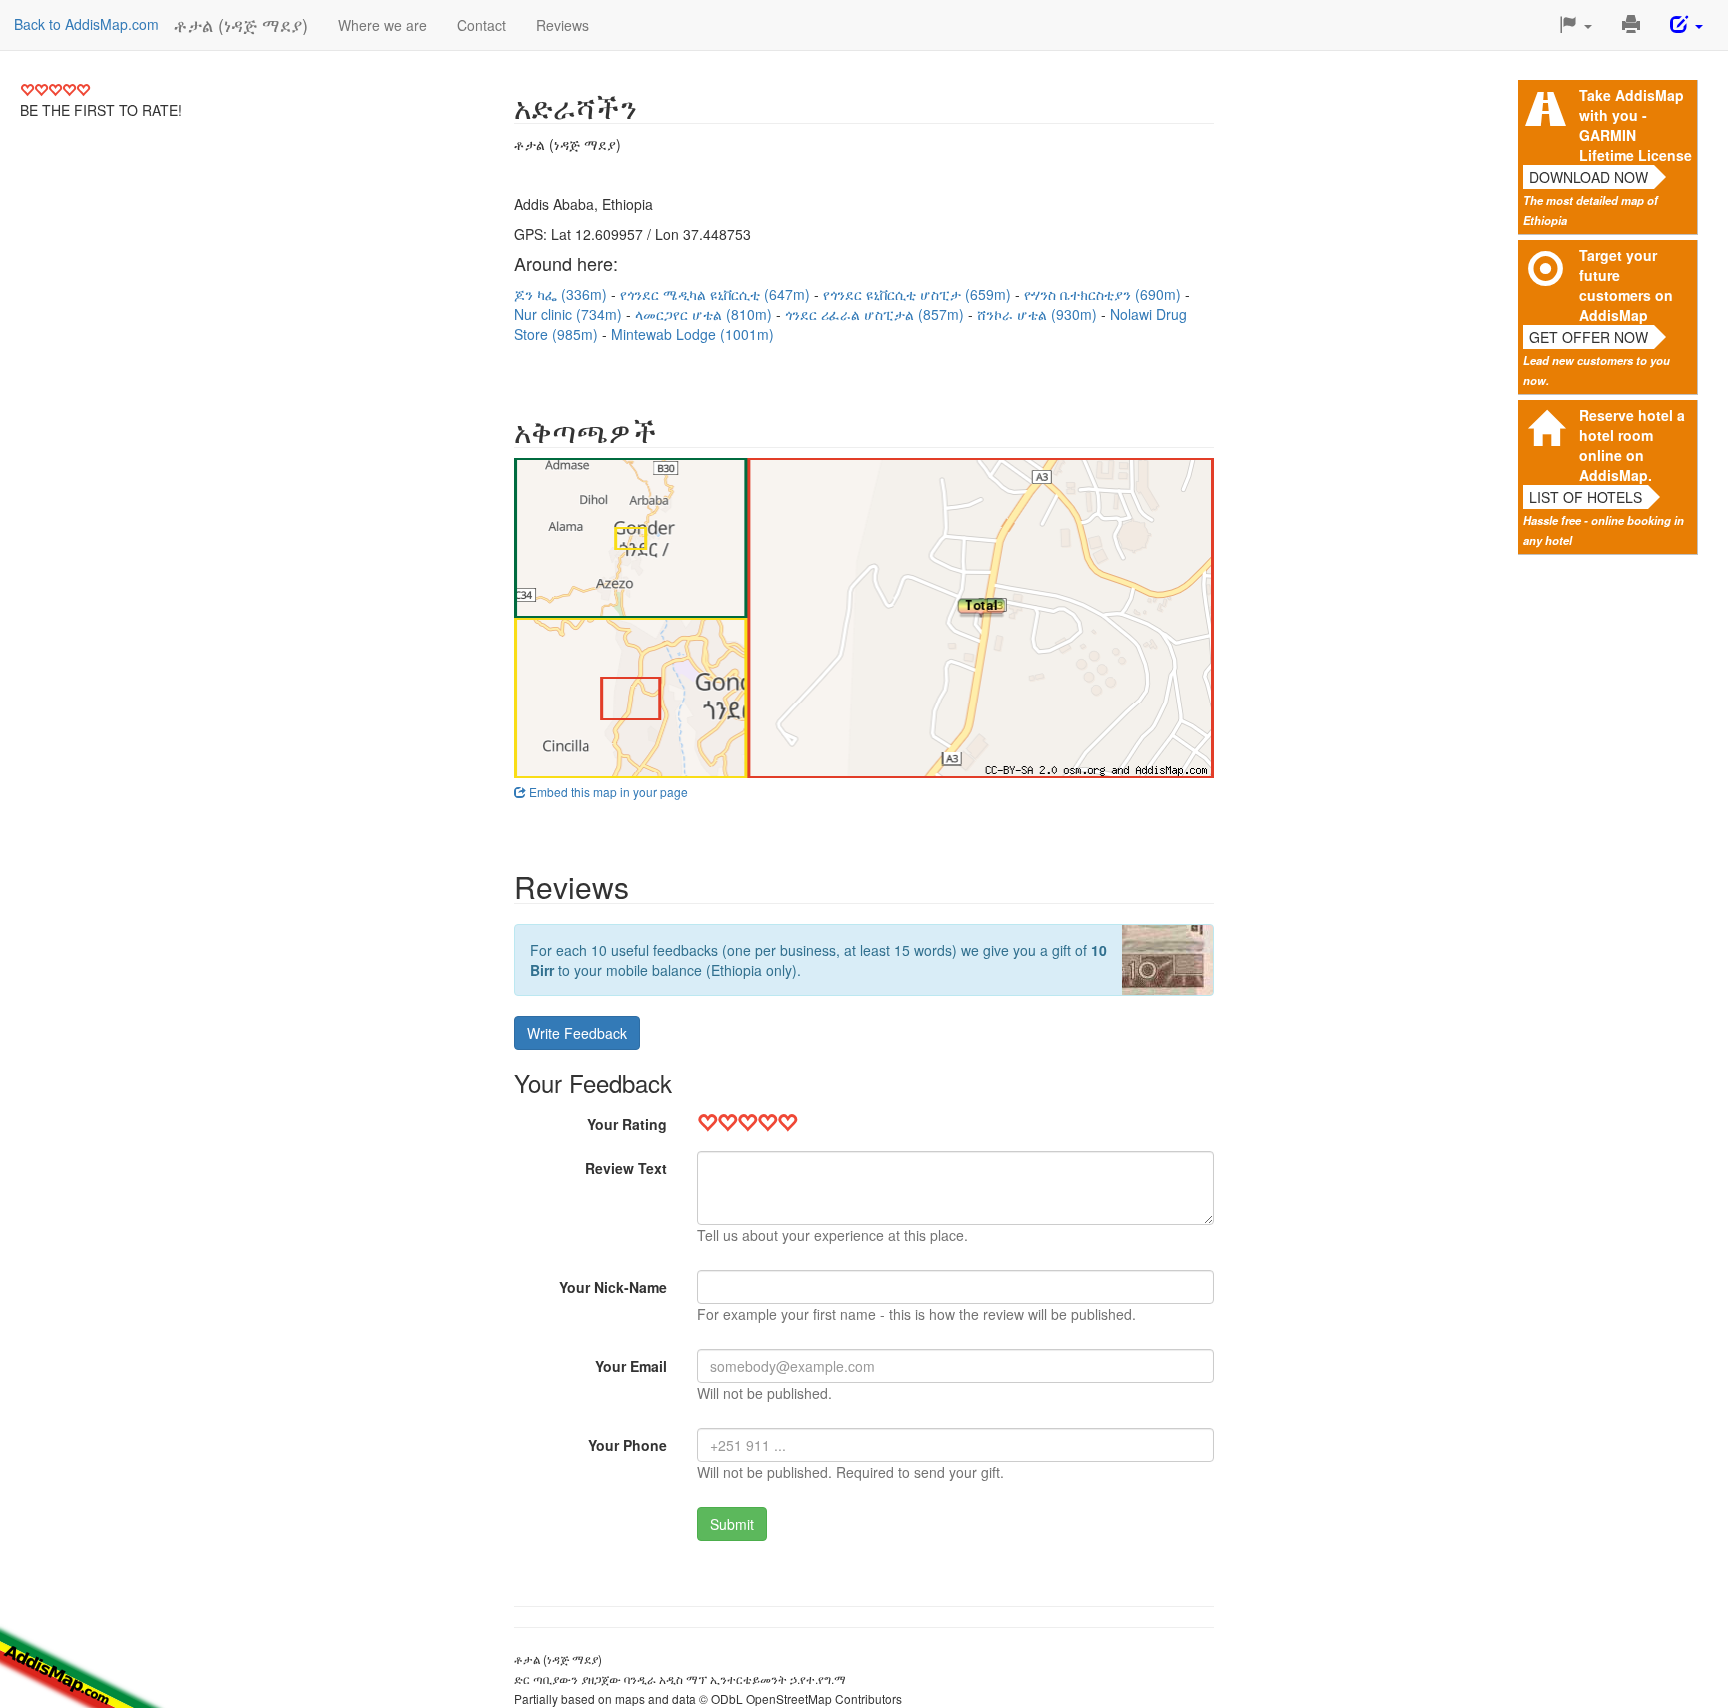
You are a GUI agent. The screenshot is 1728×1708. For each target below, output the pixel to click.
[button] (1575, 25)
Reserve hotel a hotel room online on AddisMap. (1632, 445)
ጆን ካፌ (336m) (562, 294)
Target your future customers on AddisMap (1626, 285)
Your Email (631, 1366)
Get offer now (1588, 337)
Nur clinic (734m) (570, 314)
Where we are (382, 25)
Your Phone (627, 1445)
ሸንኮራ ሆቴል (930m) (1039, 314)
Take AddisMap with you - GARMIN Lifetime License (1635, 125)
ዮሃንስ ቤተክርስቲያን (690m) (1104, 294)
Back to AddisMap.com (86, 24)
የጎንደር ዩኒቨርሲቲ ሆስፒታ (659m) (919, 294)
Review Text (626, 1168)
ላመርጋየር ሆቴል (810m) (705, 314)
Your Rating (627, 1124)
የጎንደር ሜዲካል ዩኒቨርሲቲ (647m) (717, 294)
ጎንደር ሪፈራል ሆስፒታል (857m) (876, 314)
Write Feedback (577, 1033)
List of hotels (1585, 497)
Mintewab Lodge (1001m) (692, 334)
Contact (481, 25)
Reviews (562, 25)
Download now (1588, 177)
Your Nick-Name (613, 1287)
